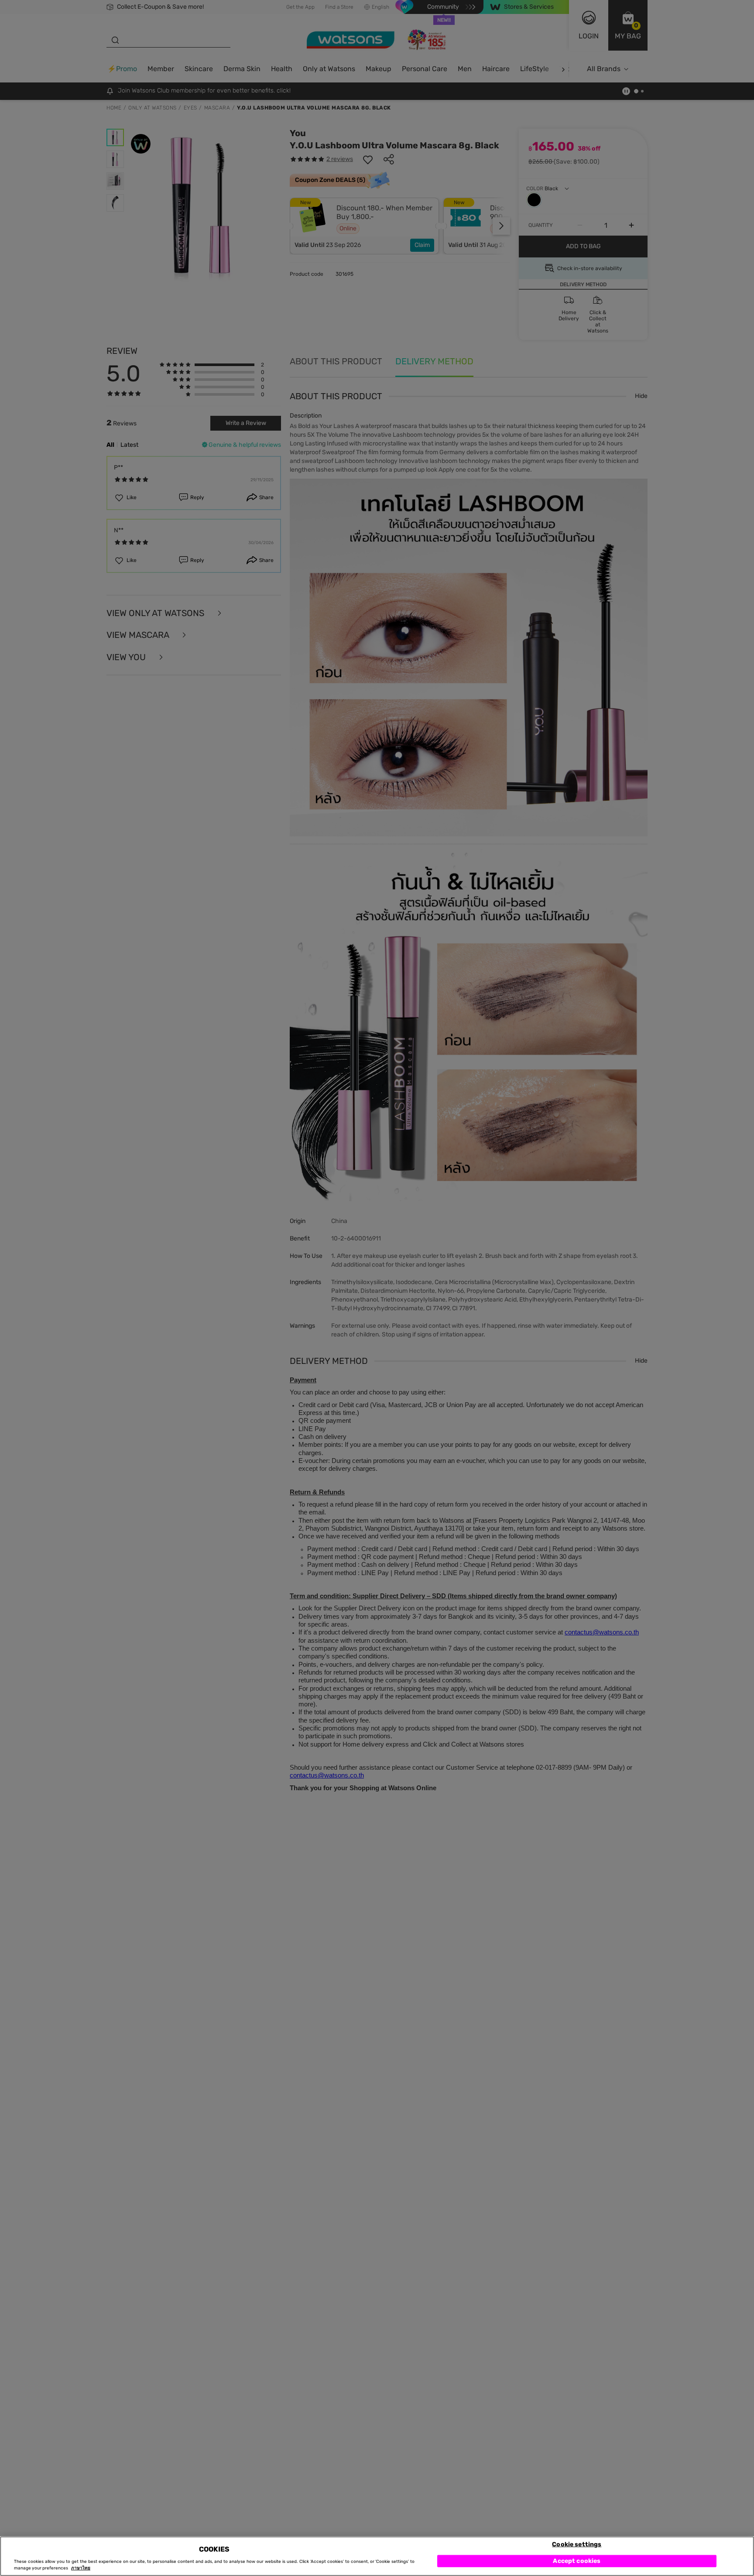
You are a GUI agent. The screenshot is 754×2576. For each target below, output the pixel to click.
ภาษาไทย (81, 2568)
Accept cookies (577, 2561)
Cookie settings (577, 2544)
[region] (377, 2556)
